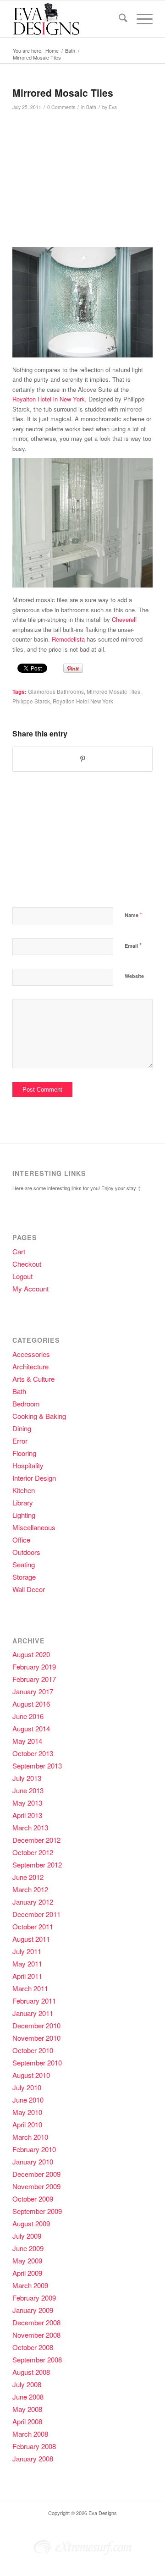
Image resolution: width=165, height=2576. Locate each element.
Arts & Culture (33, 1379)
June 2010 (28, 2100)
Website (134, 976)
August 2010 (31, 2075)
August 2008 (31, 2372)
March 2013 (30, 1827)
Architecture (30, 1366)
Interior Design (34, 1478)
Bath (91, 107)
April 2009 (27, 2273)
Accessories (31, 1354)
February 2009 (34, 2298)
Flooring (24, 1453)
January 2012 (33, 1902)
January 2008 (33, 2458)
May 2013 (27, 1803)
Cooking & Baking (39, 1416)
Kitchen (24, 1490)
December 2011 (36, 1914)
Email (133, 945)
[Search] (118, 19)
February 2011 (34, 2001)
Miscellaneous (34, 1527)
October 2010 (33, 2050)
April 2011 (27, 1976)
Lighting (24, 1515)
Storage (24, 1577)
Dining (22, 1428)
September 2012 (37, 1865)
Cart (19, 1251)
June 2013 (28, 1790)
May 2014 (27, 1741)
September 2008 (37, 2359)
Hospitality (28, 1465)
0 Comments (61, 107)
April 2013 (27, 1815)
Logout (22, 1276)
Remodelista (68, 639)
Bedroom (26, 1403)
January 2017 (33, 1691)
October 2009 (33, 2199)
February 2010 (34, 2149)
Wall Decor (29, 1589)
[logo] (69, 19)
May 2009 (27, 2260)
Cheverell (124, 619)
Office (21, 1540)
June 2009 (28, 2248)
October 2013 (33, 1753)
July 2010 (27, 2087)
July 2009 (27, 2236)
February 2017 (34, 1679)
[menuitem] (118, 19)
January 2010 (33, 2161)
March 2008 (30, 2434)
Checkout (27, 1264)
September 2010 (37, 2062)
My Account (30, 1288)
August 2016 (31, 1704)
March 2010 (30, 2137)
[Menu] (140, 19)
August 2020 (31, 1654)
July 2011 (27, 1951)
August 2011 (31, 1939)
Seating (24, 1564)
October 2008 (33, 2347)
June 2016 (28, 1716)
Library (23, 1502)
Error (20, 1441)
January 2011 (33, 2013)
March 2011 (30, 1988)
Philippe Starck (31, 701)
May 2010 (27, 2112)
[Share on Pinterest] (82, 759)
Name (133, 915)
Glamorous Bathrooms (56, 692)
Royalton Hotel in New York (49, 399)
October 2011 (33, 1926)
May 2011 (27, 1964)
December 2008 (36, 2322)
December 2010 (36, 2025)
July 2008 (27, 2384)
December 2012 (36, 1840)
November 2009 (36, 2186)
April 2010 (27, 2124)
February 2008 (34, 2446)
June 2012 (28, 1877)
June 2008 (28, 2397)
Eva (113, 107)
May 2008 (27, 2409)
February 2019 (34, 1667)
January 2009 (33, 2310)
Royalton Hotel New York (83, 701)
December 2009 (36, 2174)
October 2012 (33, 1852)
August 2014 (31, 1728)
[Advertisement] (84, 183)
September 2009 (37, 2211)
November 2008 (36, 2335)
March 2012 (30, 1889)
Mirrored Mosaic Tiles (113, 692)
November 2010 (36, 2038)
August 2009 (31, 2223)
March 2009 (30, 2285)
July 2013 (27, 1778)
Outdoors (26, 1552)
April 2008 (27, 2421)
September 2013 (37, 1766)
